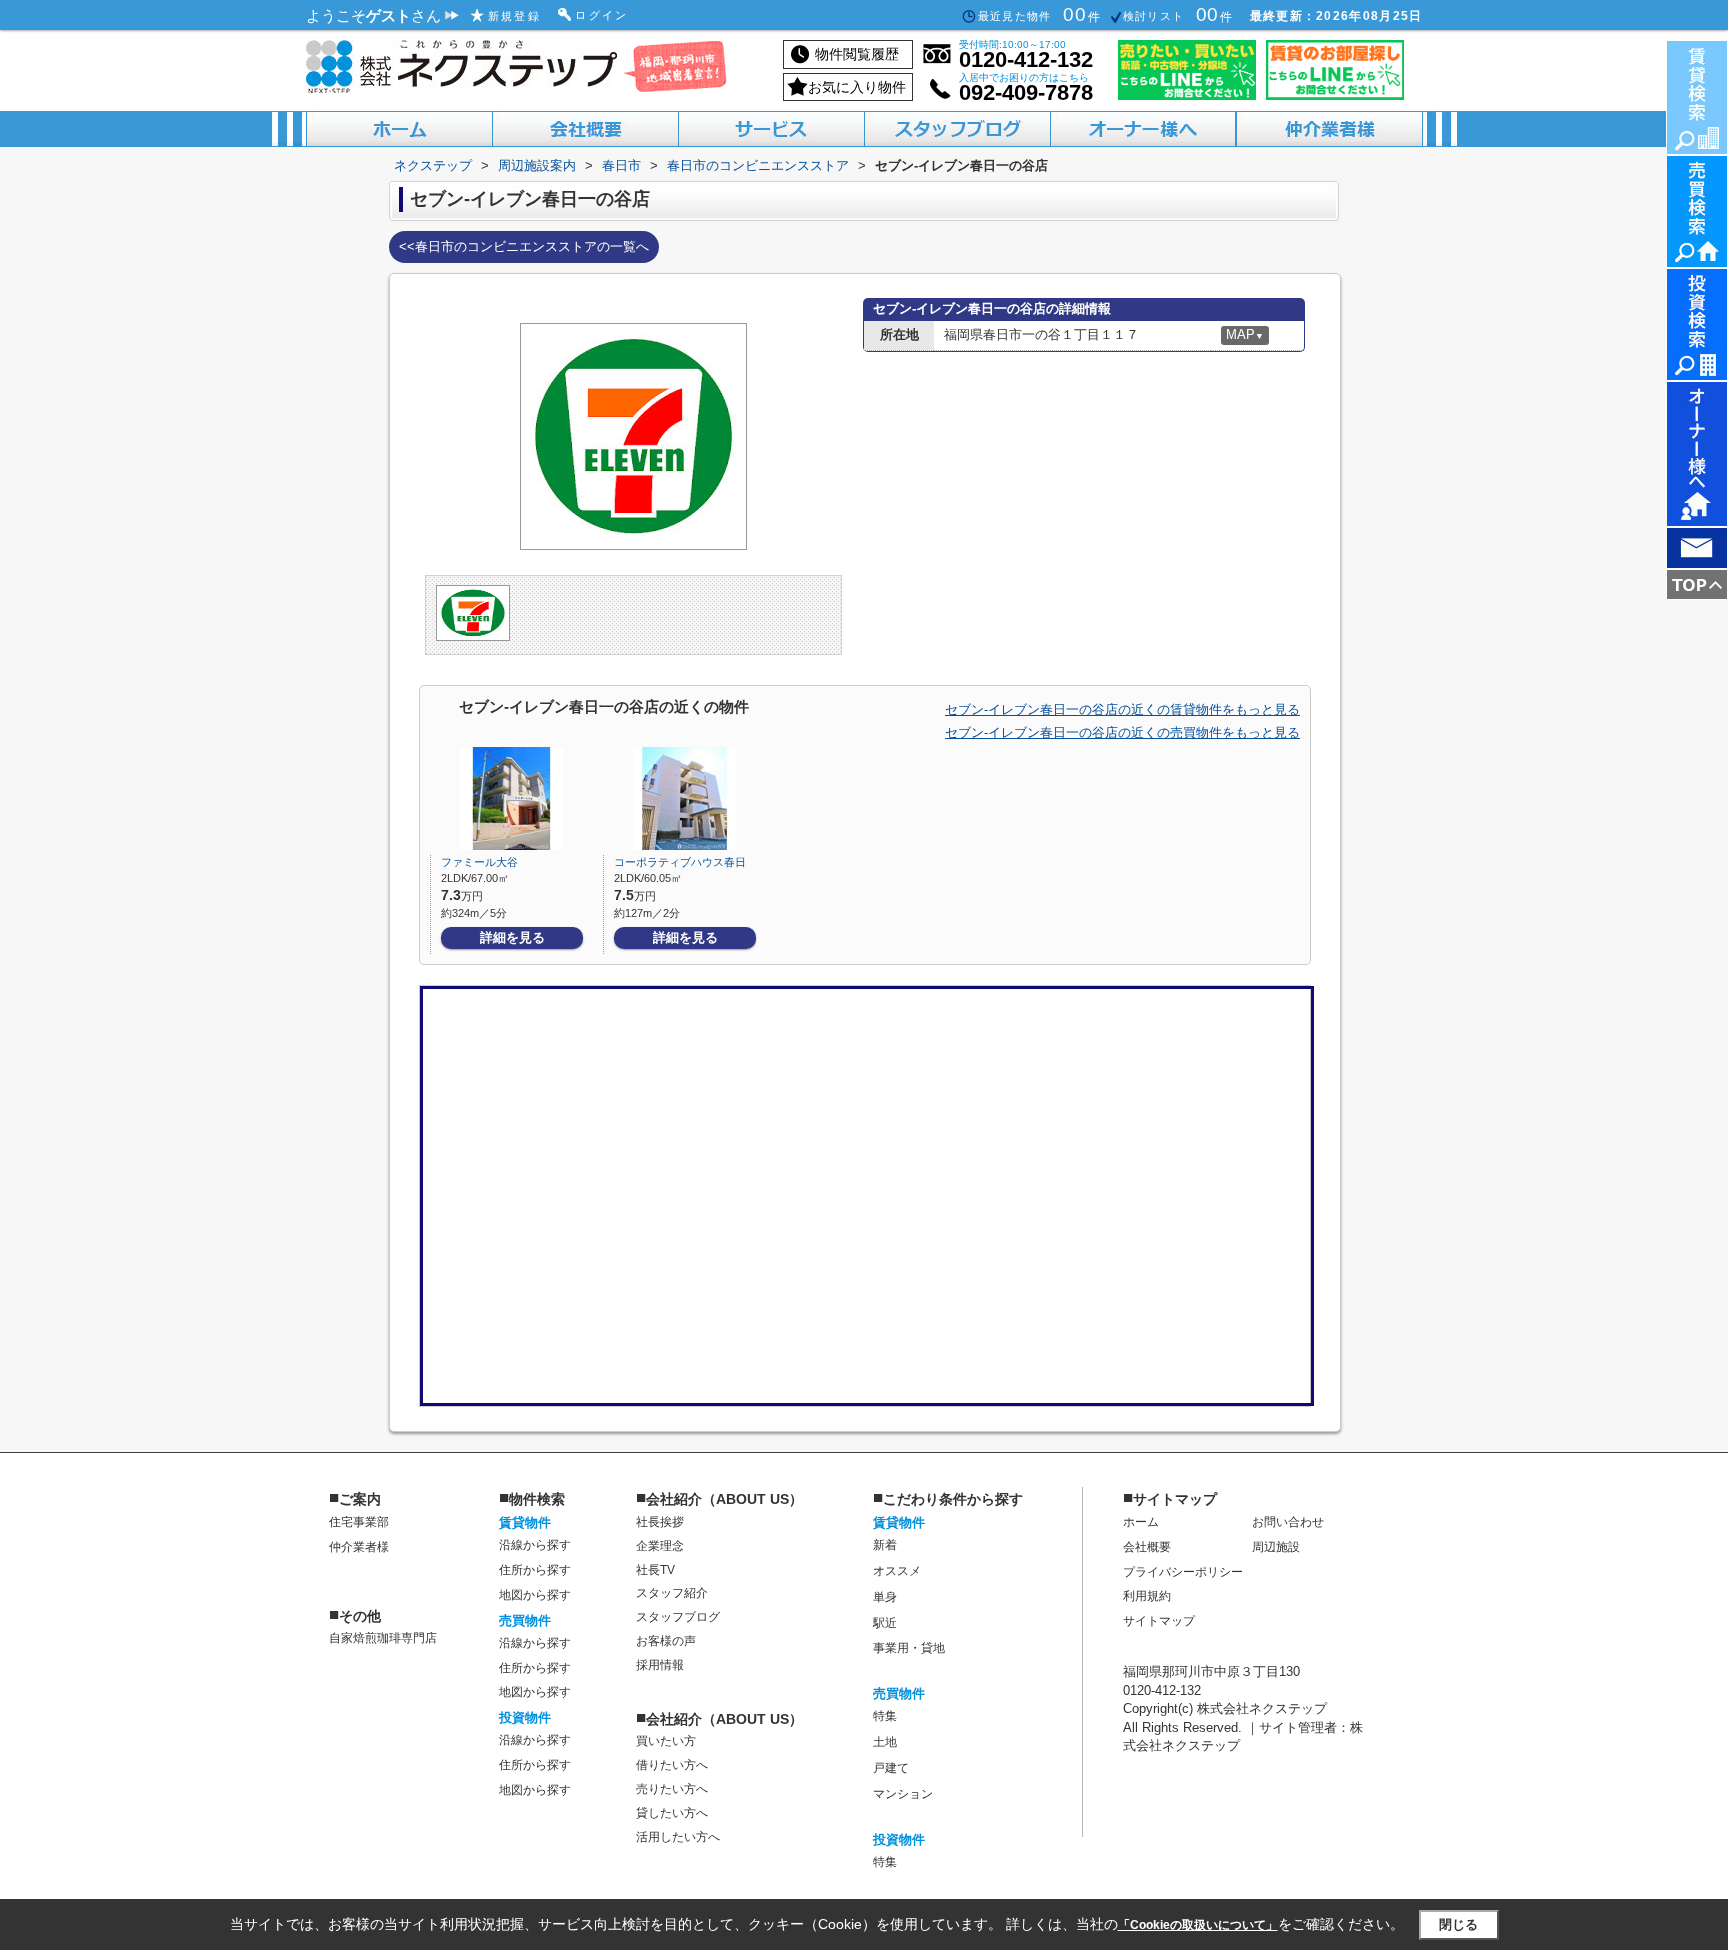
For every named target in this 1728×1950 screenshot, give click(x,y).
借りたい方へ (672, 1765)
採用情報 (660, 1665)
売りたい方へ (672, 1789)
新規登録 (515, 16)
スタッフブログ (678, 1617)
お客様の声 (666, 1641)
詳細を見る (512, 937)
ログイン (602, 15)
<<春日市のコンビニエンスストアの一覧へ (524, 246)
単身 (885, 1597)
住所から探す (535, 1570)
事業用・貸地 (909, 1648)
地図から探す (535, 1595)
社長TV (655, 1570)
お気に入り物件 (857, 87)
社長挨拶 (660, 1522)
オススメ (897, 1571)
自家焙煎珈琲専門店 (383, 1638)
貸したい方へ (672, 1813)
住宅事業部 (359, 1522)
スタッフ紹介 (672, 1593)
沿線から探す (535, 1545)
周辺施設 (1276, 1547)
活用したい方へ (678, 1837)
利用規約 (1147, 1596)
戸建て (891, 1768)
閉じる (1458, 1923)
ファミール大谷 (479, 862)
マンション (903, 1794)
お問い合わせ (1288, 1522)
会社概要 (1147, 1547)
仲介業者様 (359, 1547)
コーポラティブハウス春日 (680, 862)
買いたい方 (666, 1741)
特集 (885, 1716)
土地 (885, 1742)
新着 (885, 1545)
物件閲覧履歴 (857, 54)
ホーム (1141, 1522)
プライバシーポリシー (1183, 1572)
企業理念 (660, 1546)
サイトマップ (1159, 1621)
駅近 (885, 1623)
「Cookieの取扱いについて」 (1198, 1925)
